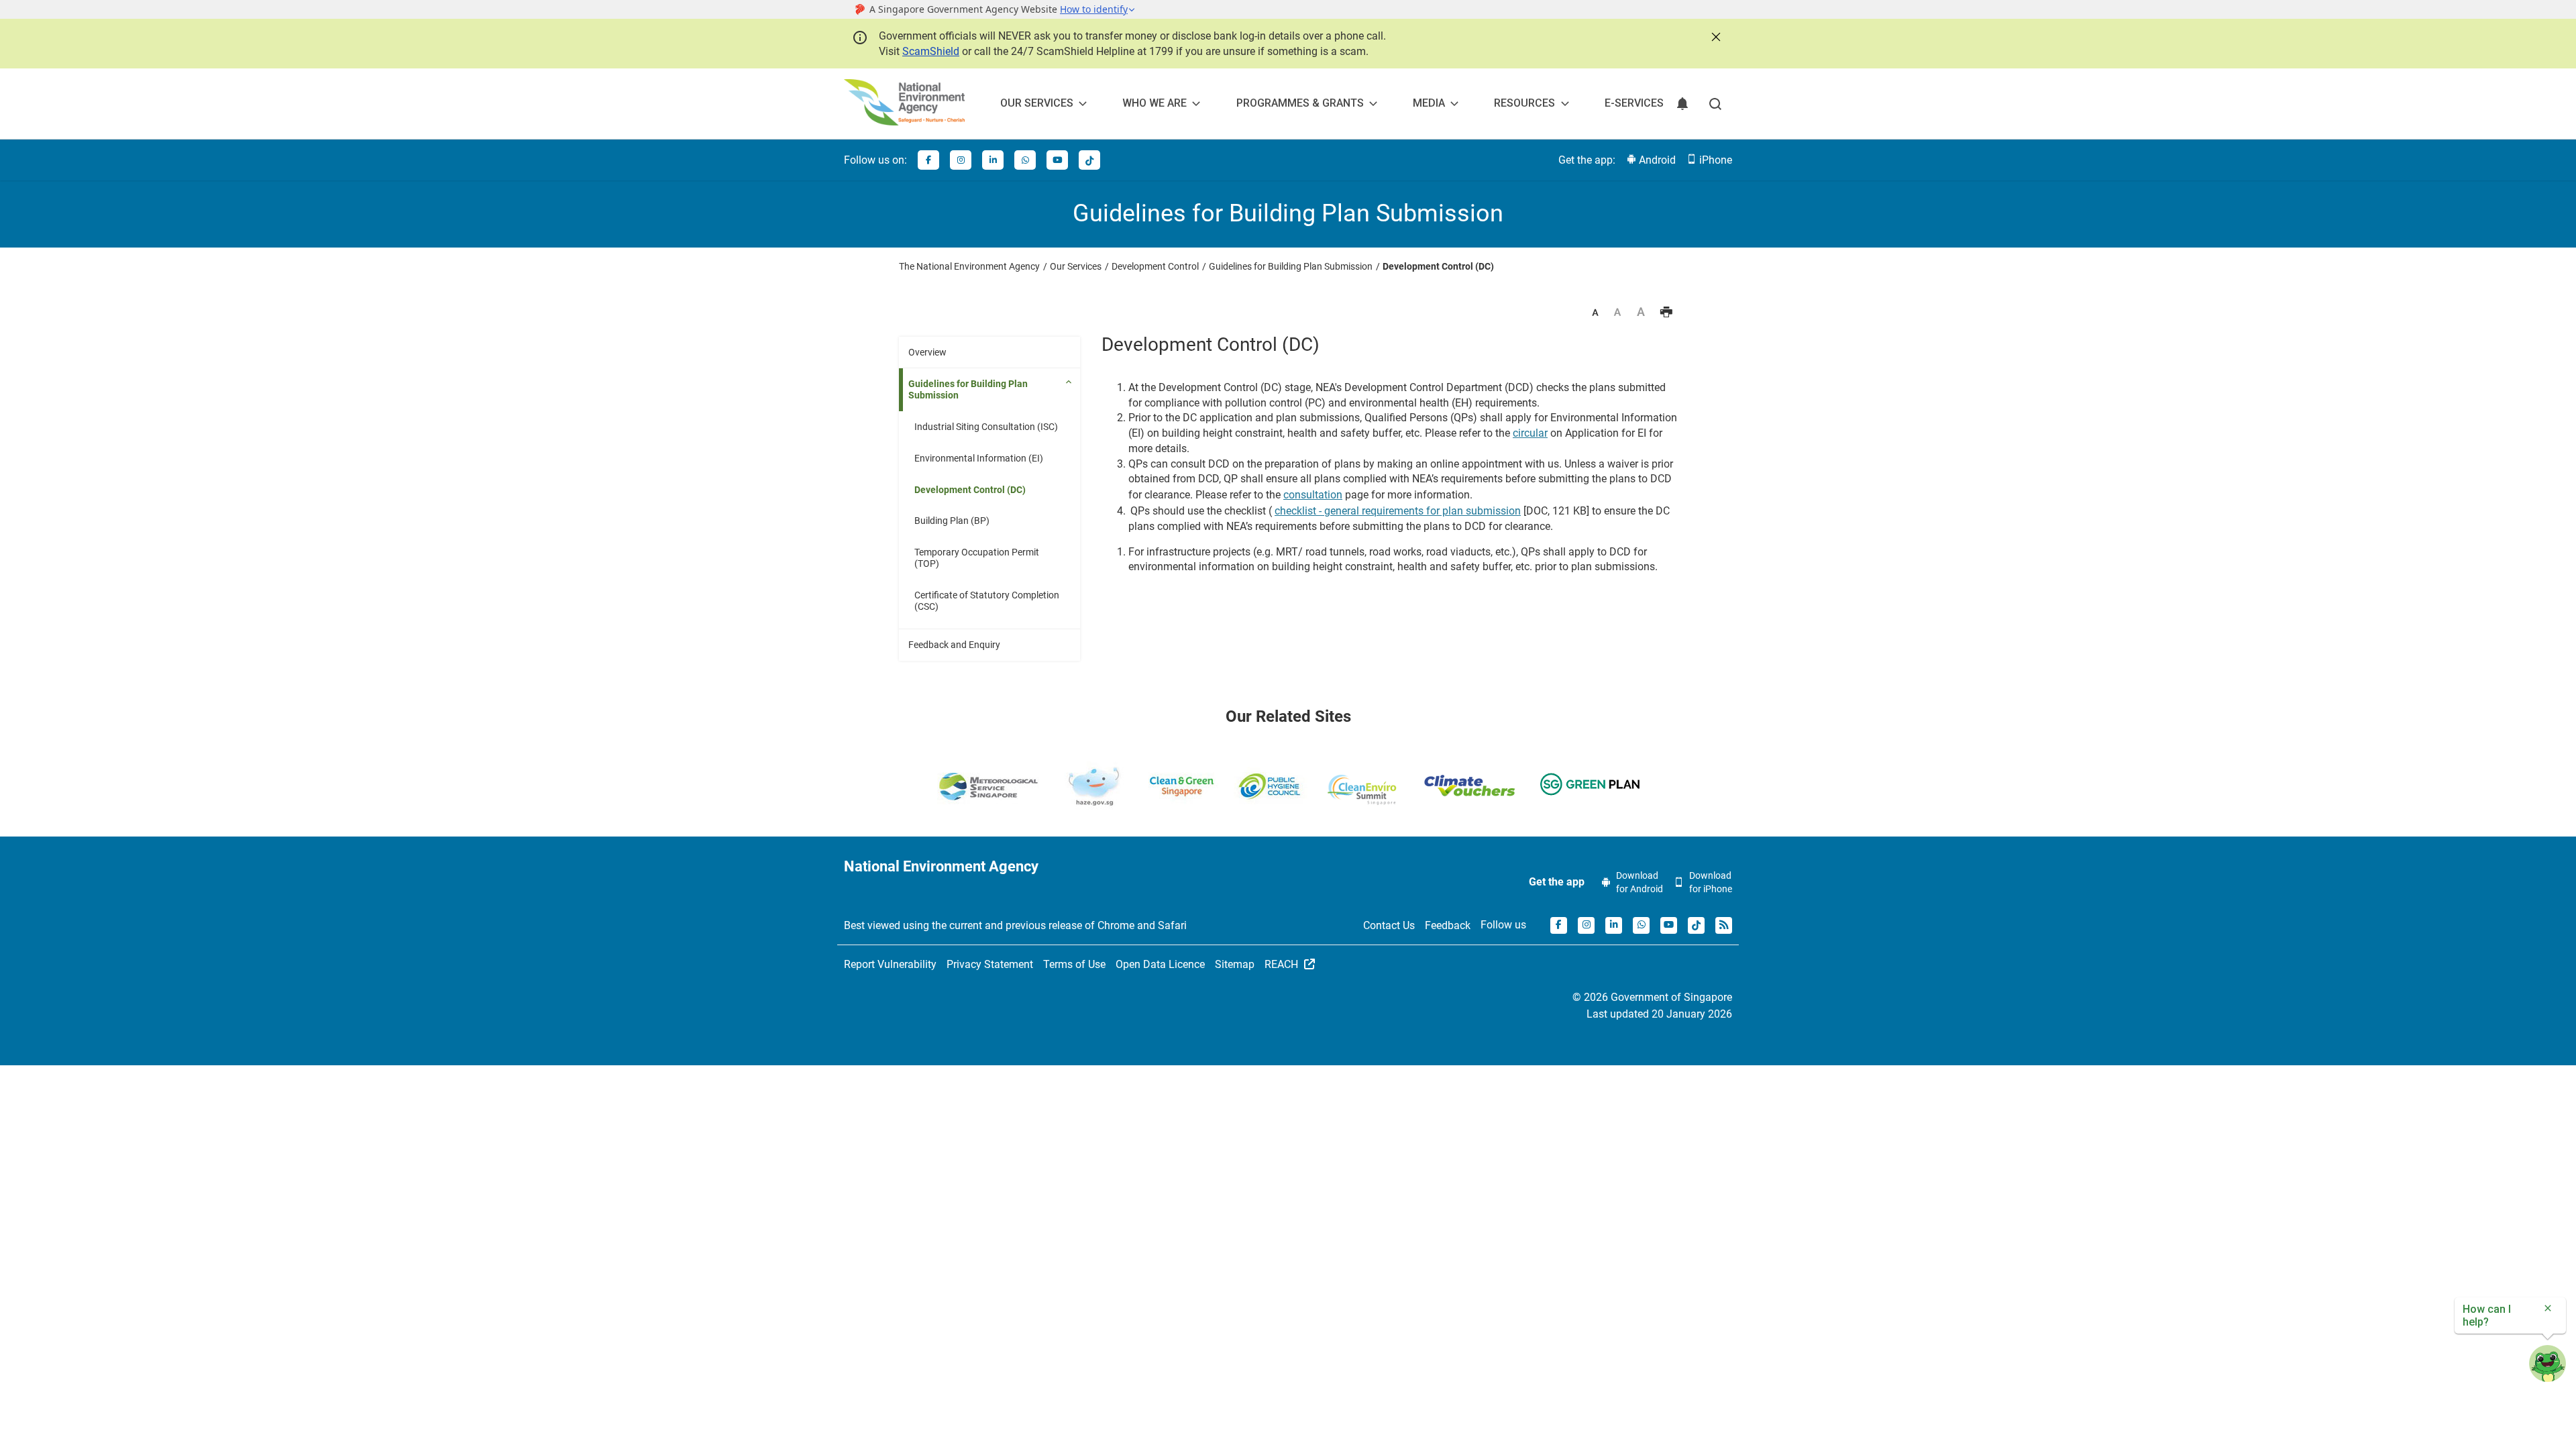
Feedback (1448, 925)
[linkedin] (993, 160)
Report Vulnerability (890, 964)
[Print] (1666, 313)
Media (1429, 103)
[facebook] (928, 160)
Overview (927, 352)
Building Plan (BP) (952, 521)
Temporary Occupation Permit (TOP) (977, 558)
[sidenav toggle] (1070, 382)
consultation (1313, 495)
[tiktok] (1089, 160)
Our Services (1037, 103)
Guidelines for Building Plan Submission (968, 389)
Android (1656, 160)
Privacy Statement (990, 964)
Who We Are (1155, 103)
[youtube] (1057, 160)
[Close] (1715, 36)
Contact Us (1389, 925)
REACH (1283, 964)
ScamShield (931, 51)
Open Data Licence (1160, 964)
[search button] (1715, 104)
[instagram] (961, 160)
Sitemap (1235, 964)
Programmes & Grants (1300, 103)
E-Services (1634, 103)
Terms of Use (1074, 964)
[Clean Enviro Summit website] (1362, 790)
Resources (1524, 103)
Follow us (1503, 925)
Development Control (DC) (970, 490)
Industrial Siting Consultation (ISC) (986, 427)
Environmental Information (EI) (979, 458)
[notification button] (1682, 104)
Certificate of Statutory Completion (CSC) (987, 601)
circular (1530, 433)
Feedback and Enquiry (954, 645)
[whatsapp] (1025, 160)
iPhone (1714, 160)
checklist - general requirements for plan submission (1398, 511)
